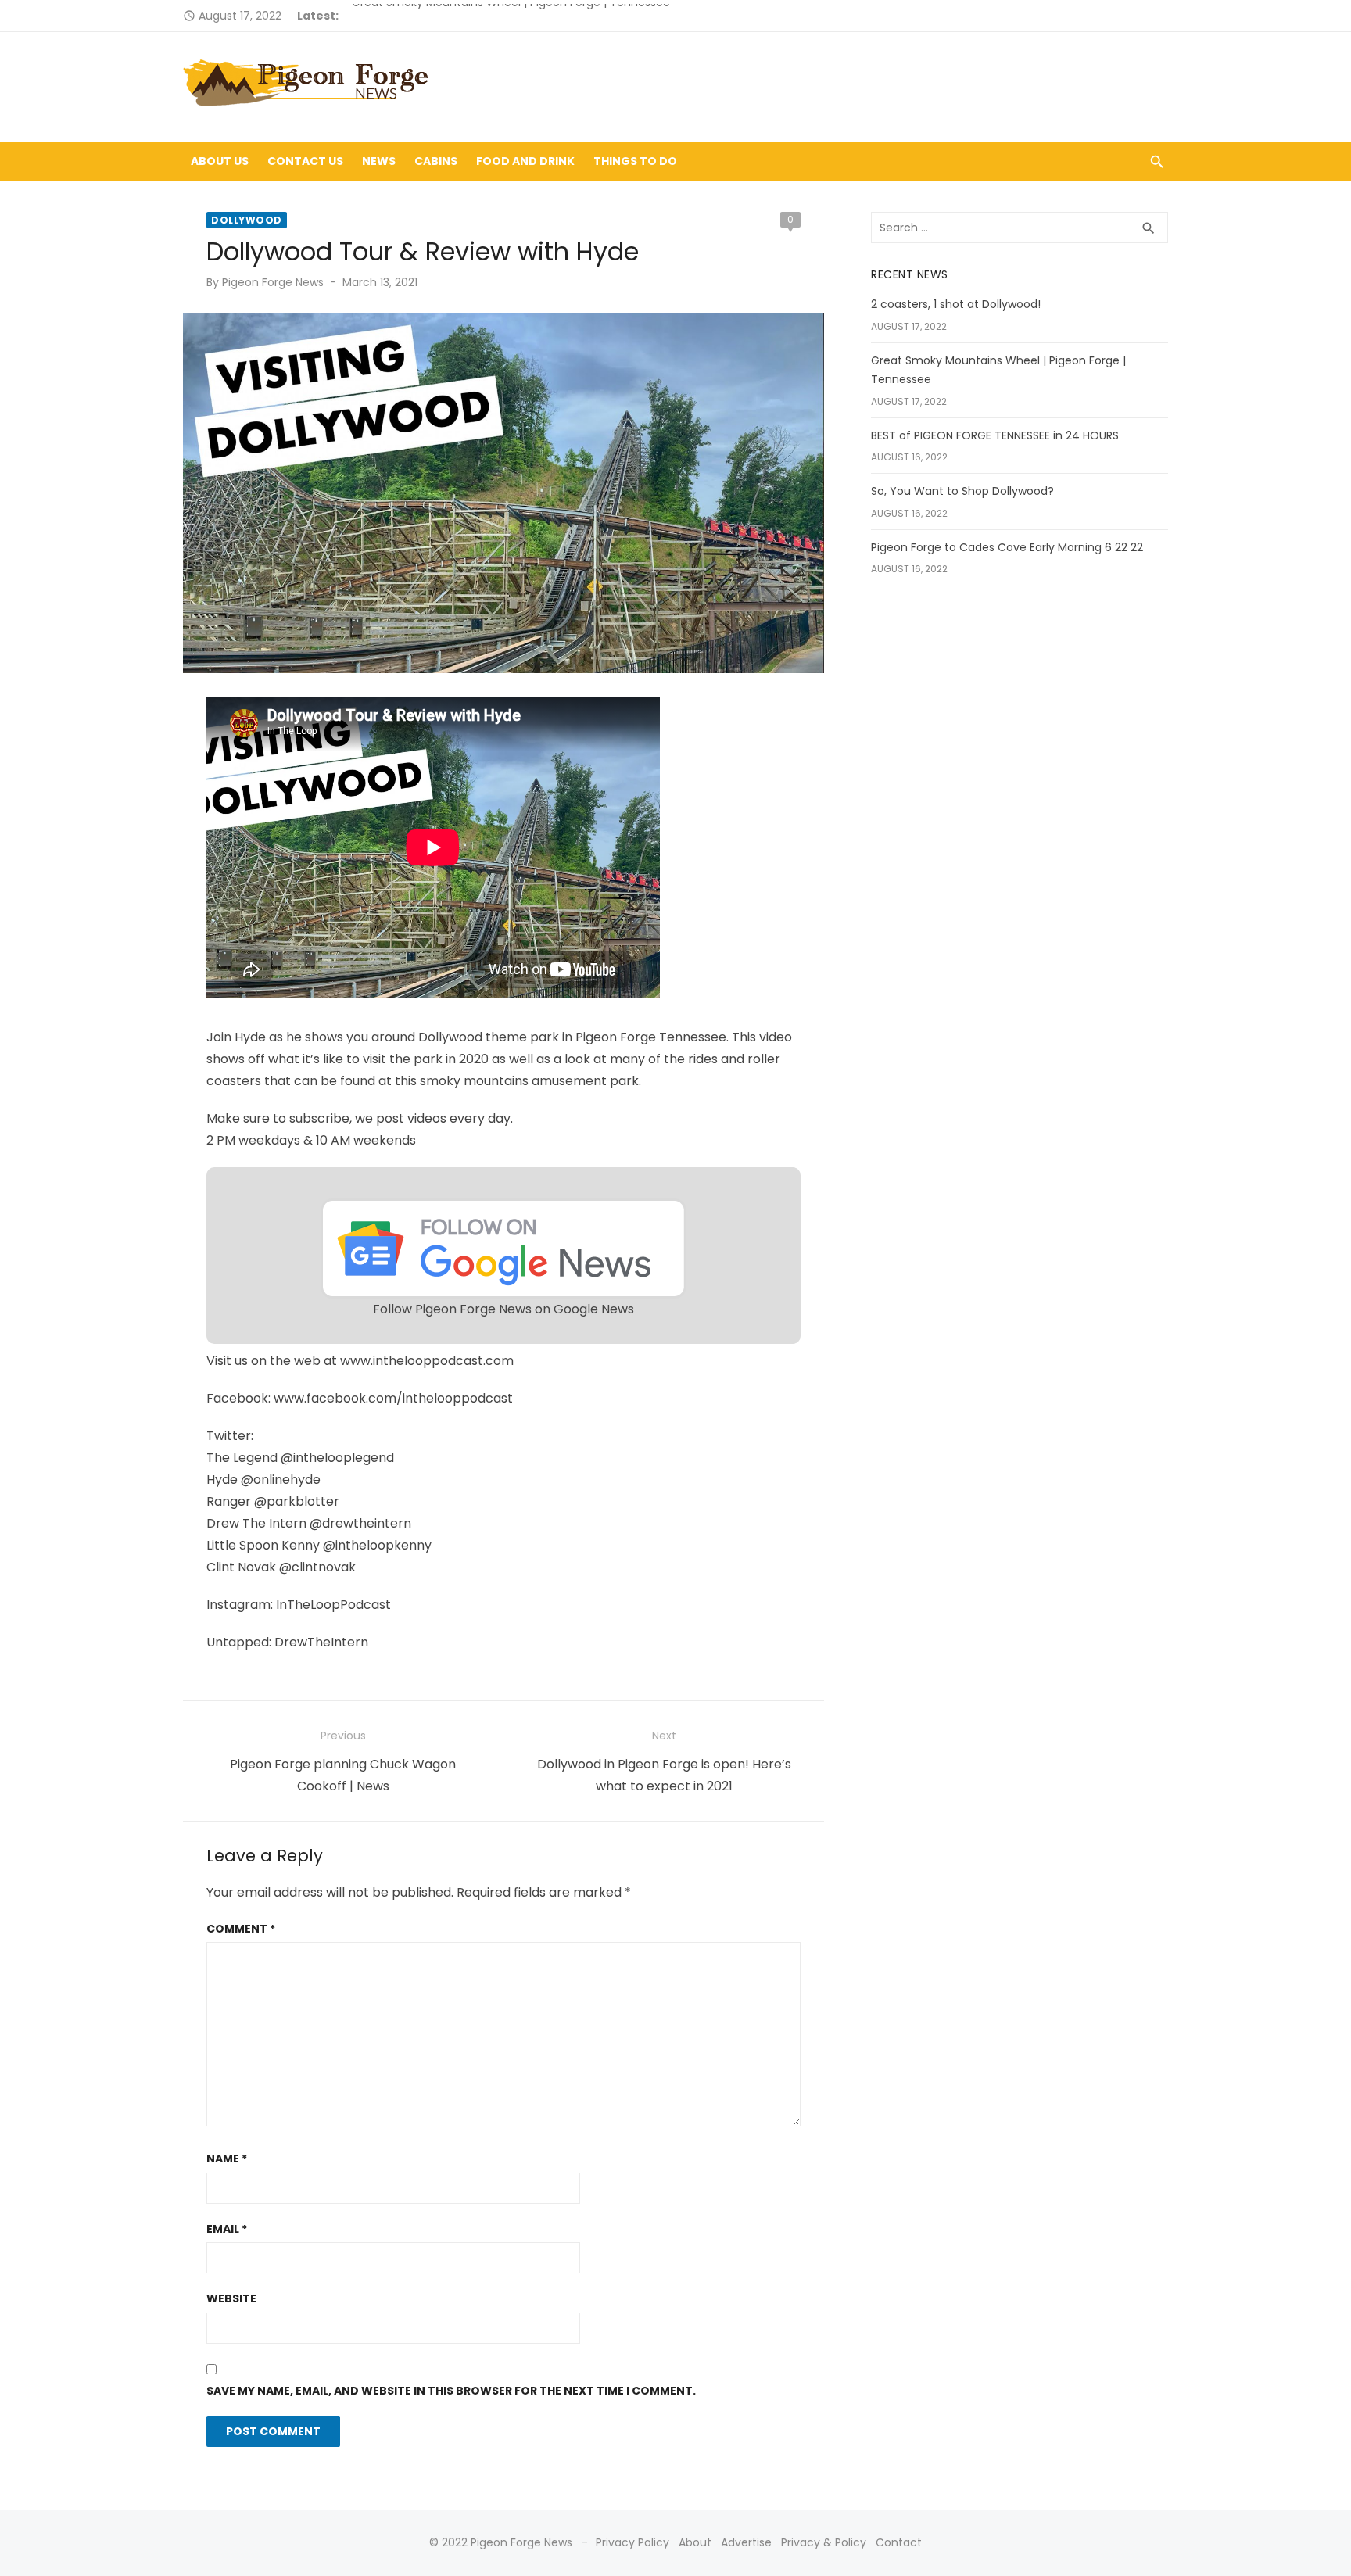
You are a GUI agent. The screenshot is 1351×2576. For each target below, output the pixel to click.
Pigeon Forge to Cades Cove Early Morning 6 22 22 (1007, 547)
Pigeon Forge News (273, 282)
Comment (241, 1929)
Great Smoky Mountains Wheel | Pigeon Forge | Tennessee (511, 16)
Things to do (635, 161)
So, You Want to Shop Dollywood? (962, 491)
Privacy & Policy (824, 2542)
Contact (899, 2542)
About (695, 2542)
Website (231, 2298)
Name (227, 2159)
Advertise (746, 2542)
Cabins (436, 161)
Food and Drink (525, 161)
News (379, 161)
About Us (220, 161)
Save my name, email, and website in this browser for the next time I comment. (451, 2391)
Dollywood (247, 220)
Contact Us (305, 161)
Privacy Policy (632, 2542)
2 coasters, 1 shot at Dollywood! (956, 304)
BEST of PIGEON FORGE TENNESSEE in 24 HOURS (995, 435)
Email (227, 2229)
